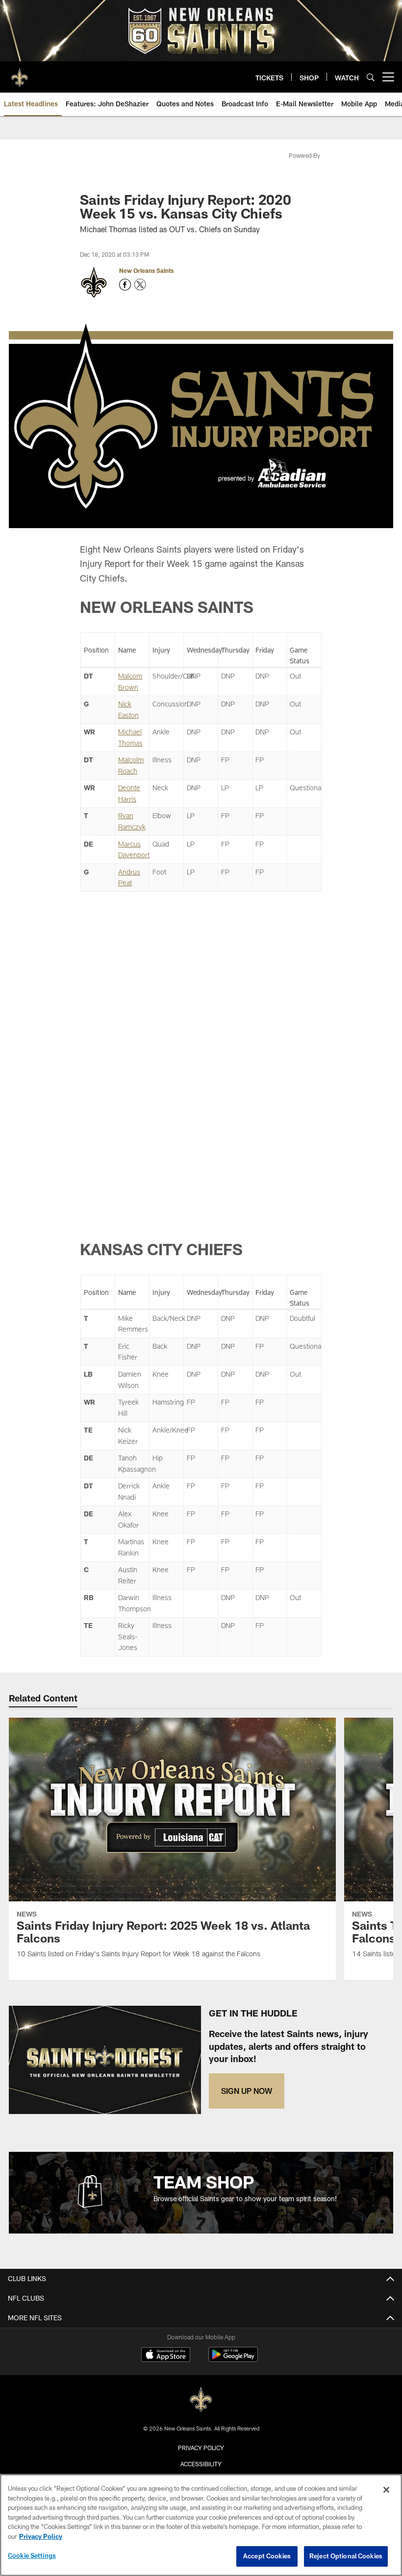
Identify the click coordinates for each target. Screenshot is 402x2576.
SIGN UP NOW (247, 2091)
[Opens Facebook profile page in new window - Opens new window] (125, 285)
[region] (201, 2525)
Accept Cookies (267, 2556)
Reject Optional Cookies (346, 2556)
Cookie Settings (32, 2555)
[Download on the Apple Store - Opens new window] (166, 2356)
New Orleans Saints (146, 270)
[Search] (371, 77)
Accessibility (201, 2464)
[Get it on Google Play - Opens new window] (233, 2359)
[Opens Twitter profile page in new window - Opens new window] (140, 285)
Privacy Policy (201, 2448)
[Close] (386, 2490)
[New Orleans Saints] (201, 2400)
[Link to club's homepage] (20, 73)
